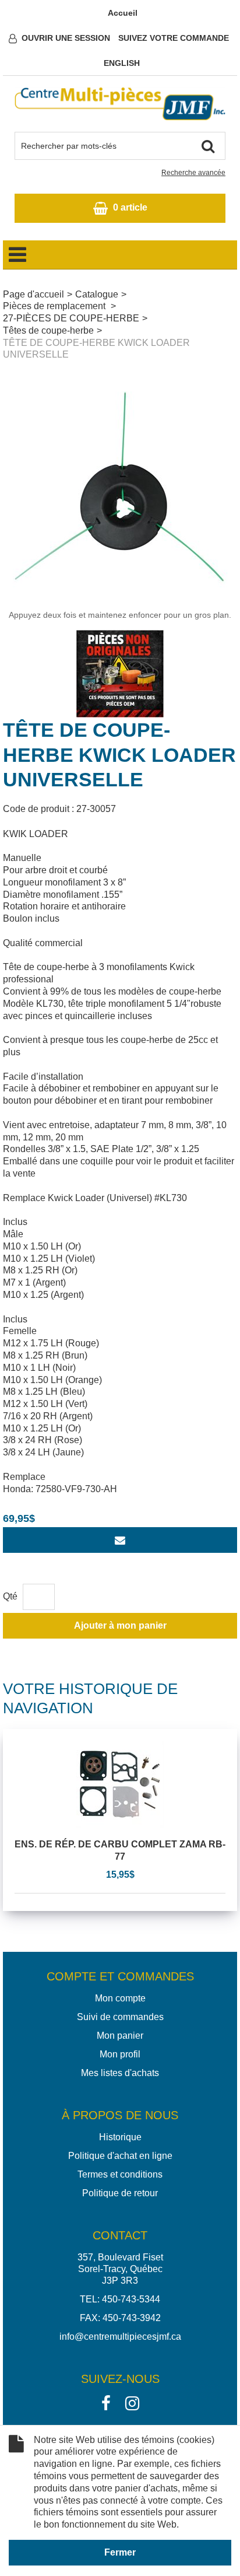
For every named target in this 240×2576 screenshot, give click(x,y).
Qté (10, 1596)
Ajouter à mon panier (120, 1625)
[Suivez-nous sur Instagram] (132, 2402)
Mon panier (120, 2036)
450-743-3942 (132, 2318)
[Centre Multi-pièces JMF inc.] (120, 104)
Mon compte (120, 1998)
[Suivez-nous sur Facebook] (106, 2402)
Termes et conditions (120, 2174)
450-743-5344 (131, 2299)
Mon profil (120, 2054)
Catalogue (97, 294)
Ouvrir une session (66, 38)
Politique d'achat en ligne (120, 2156)
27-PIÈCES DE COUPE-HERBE (71, 318)
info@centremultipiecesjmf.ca (120, 2337)
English (122, 63)
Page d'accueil (33, 294)
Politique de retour (120, 2193)
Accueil (123, 13)
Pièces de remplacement (55, 306)
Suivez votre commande (174, 38)
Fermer (120, 2552)
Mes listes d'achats (120, 2073)
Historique (120, 2137)
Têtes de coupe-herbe (48, 330)
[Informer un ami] (120, 1540)
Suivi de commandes (120, 2017)
